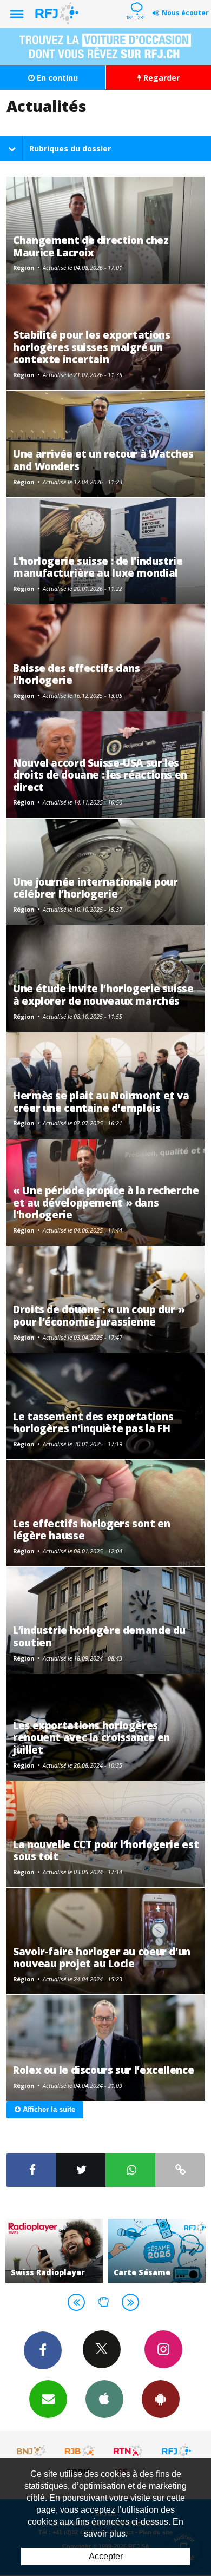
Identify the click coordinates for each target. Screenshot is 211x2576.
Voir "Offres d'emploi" (157, 2251)
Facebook (43, 2350)
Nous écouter (185, 13)
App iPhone (104, 2399)
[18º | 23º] (135, 1)
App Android (161, 2399)
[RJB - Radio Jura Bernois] (80, 2451)
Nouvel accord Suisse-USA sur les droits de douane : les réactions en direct (100, 775)
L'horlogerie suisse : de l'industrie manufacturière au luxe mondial (98, 567)
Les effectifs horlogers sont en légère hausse (91, 1529)
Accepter (106, 2556)
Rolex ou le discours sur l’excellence (103, 2070)
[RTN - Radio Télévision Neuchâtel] (128, 2451)
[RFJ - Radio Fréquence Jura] (176, 2451)
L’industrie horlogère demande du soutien (99, 1636)
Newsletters (48, 2399)
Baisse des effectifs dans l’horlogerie (77, 674)
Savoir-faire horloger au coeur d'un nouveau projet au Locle (102, 1957)
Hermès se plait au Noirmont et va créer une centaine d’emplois (101, 1101)
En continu (56, 78)
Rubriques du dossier (70, 149)
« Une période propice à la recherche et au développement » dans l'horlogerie (106, 1202)
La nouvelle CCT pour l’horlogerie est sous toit (106, 1850)
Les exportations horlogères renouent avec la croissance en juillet (91, 1737)
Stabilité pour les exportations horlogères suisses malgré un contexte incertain (91, 347)
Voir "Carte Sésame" (55, 2251)
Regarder (160, 78)
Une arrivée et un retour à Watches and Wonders (103, 460)
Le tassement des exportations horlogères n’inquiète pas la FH (93, 1422)
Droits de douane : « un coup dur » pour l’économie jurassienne (99, 1315)
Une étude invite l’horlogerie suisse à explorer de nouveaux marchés (103, 994)
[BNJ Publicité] (32, 2451)
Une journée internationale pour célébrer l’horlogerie (95, 888)
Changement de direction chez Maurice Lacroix (91, 246)
